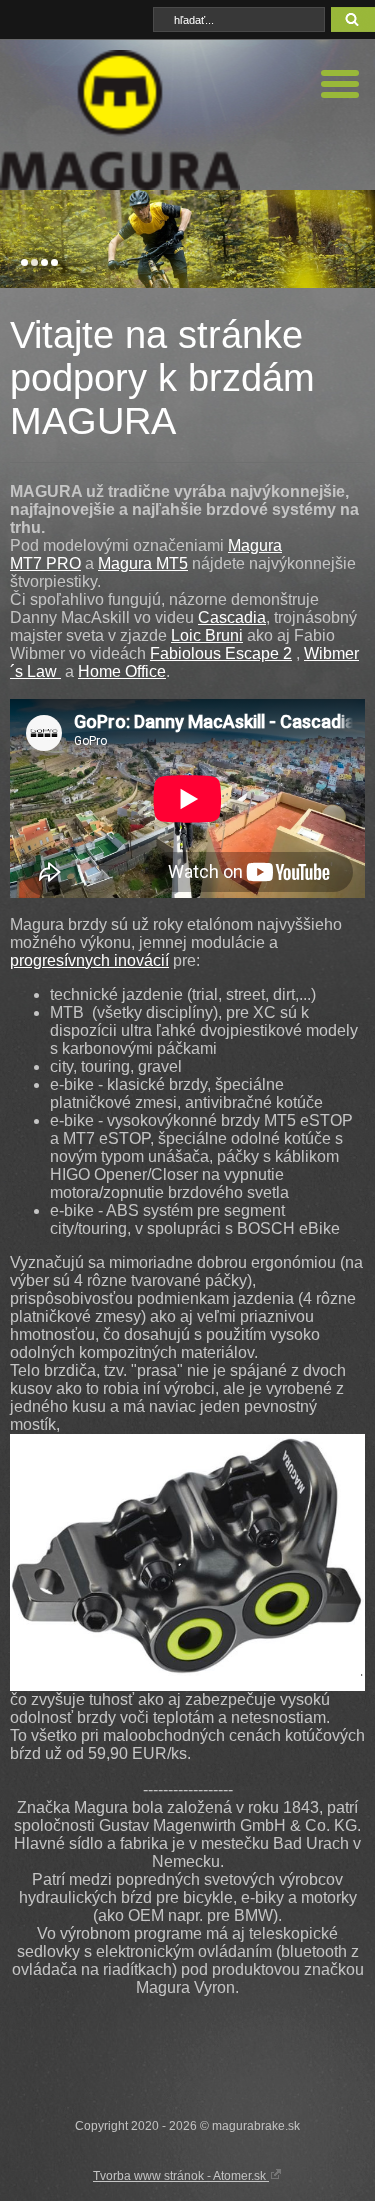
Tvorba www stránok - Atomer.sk (181, 2176)
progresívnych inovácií (89, 960)
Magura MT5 (143, 563)
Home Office (122, 671)
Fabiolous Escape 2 (221, 653)
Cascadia (232, 617)
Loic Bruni (207, 635)
